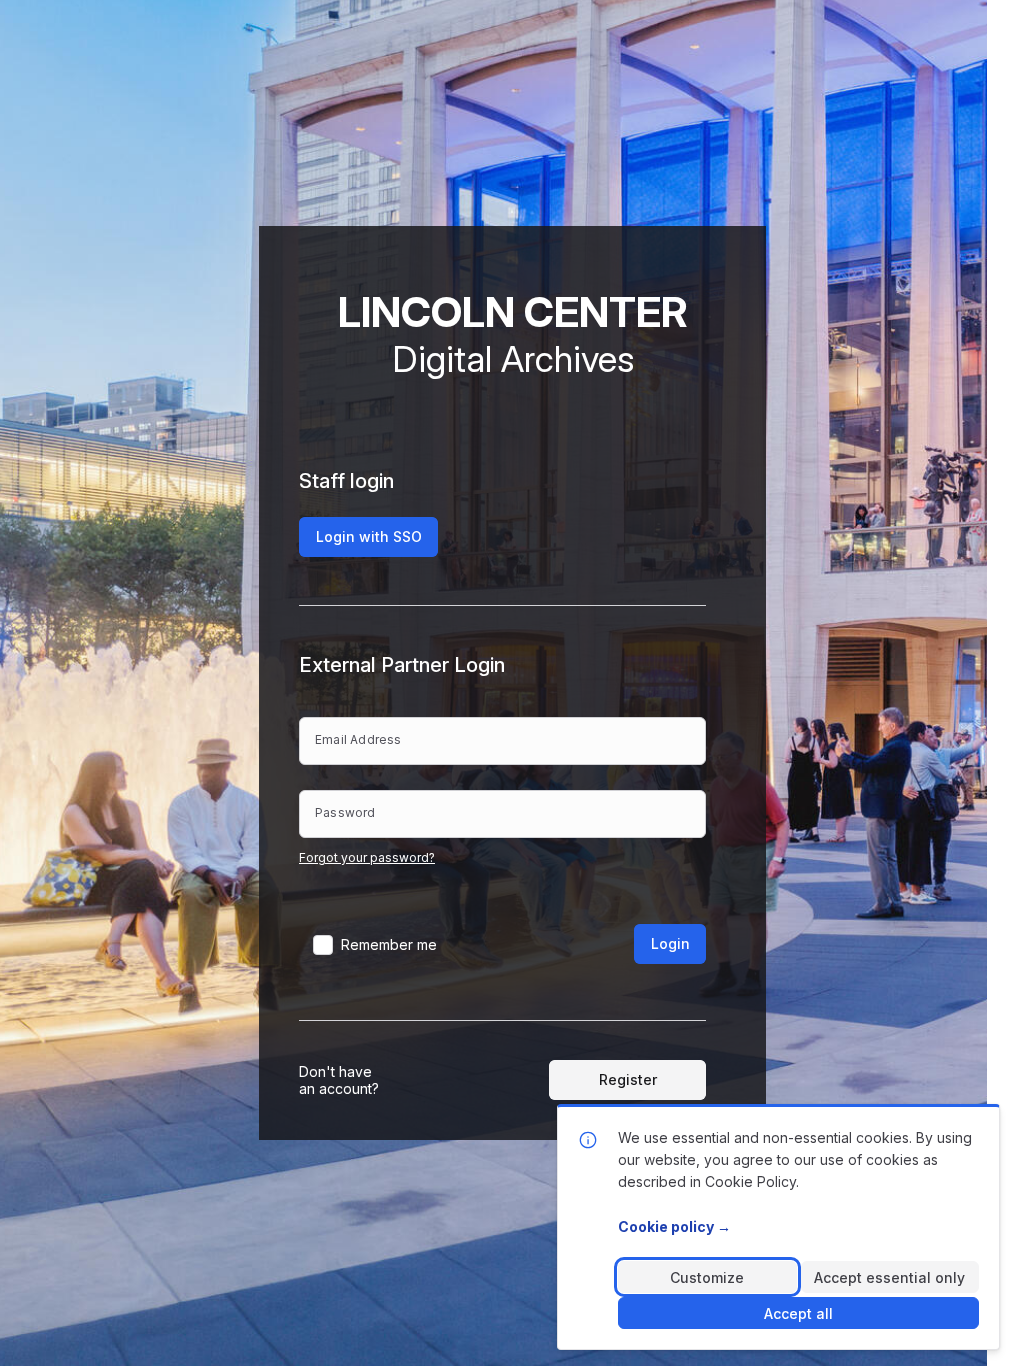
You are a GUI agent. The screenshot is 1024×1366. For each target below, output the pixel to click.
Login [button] (670, 943)
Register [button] (628, 1079)
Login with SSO (369, 536)
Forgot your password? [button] (367, 857)
